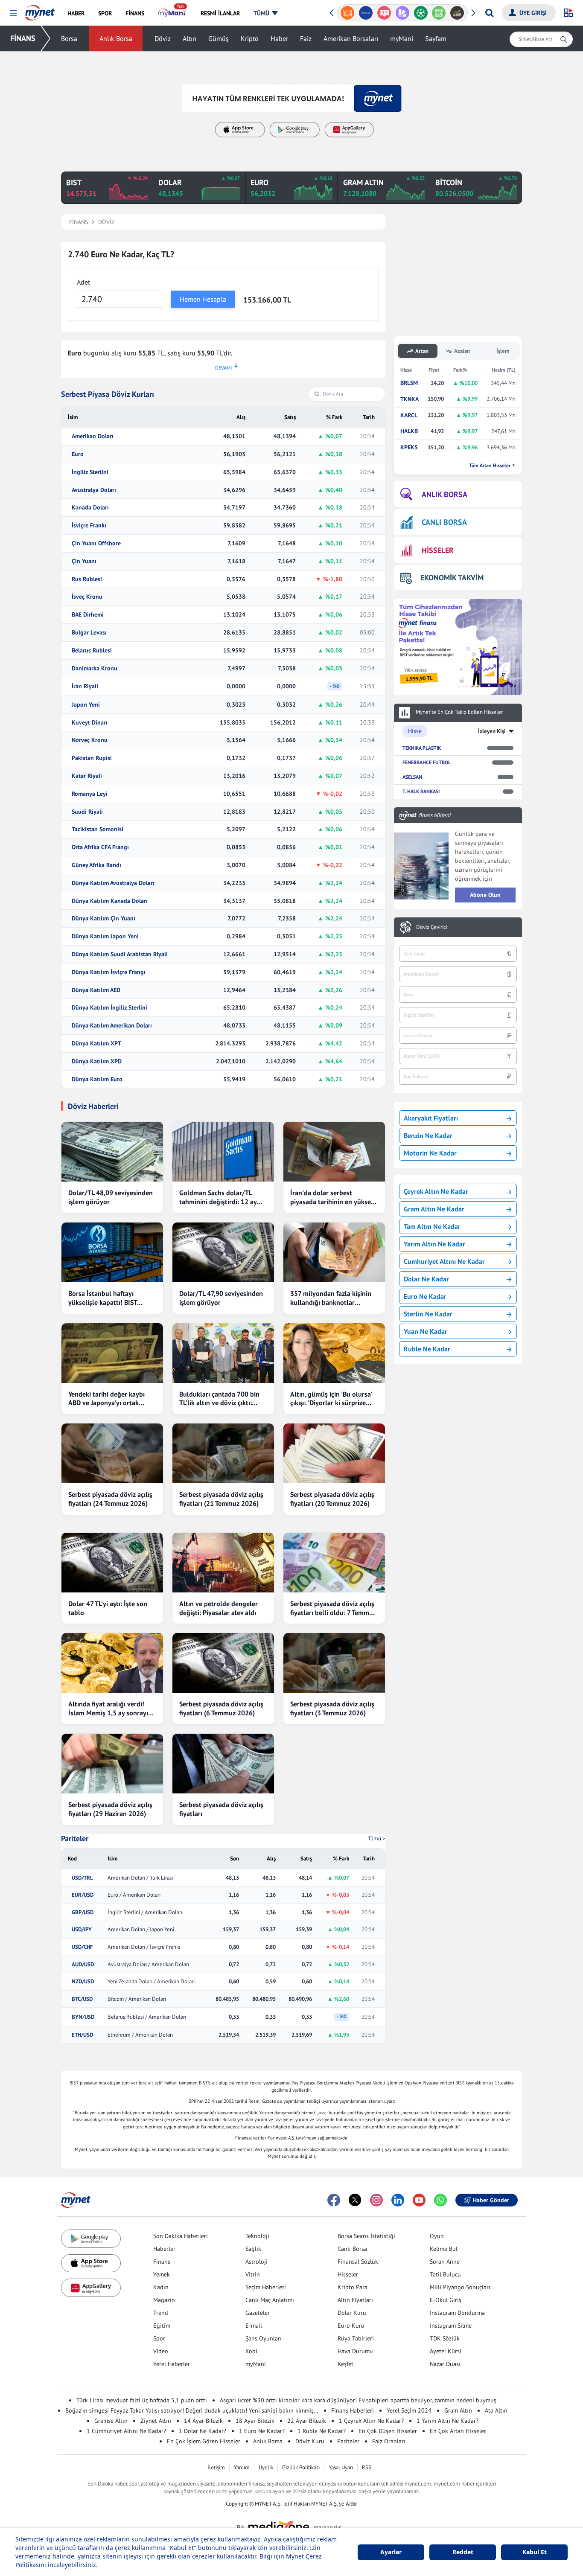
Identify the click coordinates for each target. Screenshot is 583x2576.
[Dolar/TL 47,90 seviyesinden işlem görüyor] (223, 1252)
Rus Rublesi (87, 579)
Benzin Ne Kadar (428, 1135)
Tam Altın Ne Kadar (432, 1226)
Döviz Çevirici (432, 927)
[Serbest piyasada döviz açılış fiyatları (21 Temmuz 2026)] (223, 1453)
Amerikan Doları (93, 436)
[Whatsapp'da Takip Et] (440, 2200)
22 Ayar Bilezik (307, 2421)
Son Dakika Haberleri (181, 2236)
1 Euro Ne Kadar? (262, 2431)
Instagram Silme (451, 2326)
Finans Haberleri (353, 2410)
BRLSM (409, 383)
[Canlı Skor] (404, 13)
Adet (83, 282)
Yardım (242, 2467)
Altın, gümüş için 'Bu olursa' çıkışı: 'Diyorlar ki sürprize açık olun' (331, 1399)
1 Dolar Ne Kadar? (203, 2431)
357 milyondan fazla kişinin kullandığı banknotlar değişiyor (331, 1298)
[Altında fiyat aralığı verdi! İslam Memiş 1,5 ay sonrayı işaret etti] (112, 1663)
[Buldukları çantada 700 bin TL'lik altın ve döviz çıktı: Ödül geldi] (223, 1353)
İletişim (216, 2467)
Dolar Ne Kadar (426, 1279)
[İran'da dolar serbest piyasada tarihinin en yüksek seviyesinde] (334, 1152)
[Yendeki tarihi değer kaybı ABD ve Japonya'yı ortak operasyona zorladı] (112, 1353)
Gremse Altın (111, 2421)
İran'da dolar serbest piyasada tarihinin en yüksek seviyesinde (332, 1197)
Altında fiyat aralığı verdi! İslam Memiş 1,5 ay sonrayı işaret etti (108, 1709)
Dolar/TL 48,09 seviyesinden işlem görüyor (111, 1197)
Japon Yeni (86, 705)
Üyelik (266, 2467)
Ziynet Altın (156, 2421)
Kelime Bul (444, 2249)
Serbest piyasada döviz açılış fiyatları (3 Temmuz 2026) (332, 1708)
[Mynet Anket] (367, 13)
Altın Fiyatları (355, 2300)
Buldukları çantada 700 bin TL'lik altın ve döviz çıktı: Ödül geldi (219, 1399)
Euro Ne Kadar (425, 1296)
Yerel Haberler (172, 2364)
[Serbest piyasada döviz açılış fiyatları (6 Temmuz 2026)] (223, 1663)
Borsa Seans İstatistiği (366, 2236)
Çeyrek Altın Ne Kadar (436, 1191)
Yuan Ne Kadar (426, 1331)
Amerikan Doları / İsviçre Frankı (144, 1947)
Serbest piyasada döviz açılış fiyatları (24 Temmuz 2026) (110, 1499)
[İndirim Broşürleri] (386, 13)
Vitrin (253, 2274)
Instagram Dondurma (457, 2313)
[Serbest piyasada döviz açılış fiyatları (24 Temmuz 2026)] (112, 1453)
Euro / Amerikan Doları (134, 1895)
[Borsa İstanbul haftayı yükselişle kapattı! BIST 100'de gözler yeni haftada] (112, 1252)
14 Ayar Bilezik (203, 2421)
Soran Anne (445, 2262)
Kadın (161, 2287)
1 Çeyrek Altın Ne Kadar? (371, 2421)
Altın (189, 38)
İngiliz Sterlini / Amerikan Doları (145, 1912)
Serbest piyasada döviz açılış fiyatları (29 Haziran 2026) (110, 1809)
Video (161, 2351)
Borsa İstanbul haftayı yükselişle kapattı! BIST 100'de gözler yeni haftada (108, 1298)
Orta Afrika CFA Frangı (100, 847)
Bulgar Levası (89, 633)
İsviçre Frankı (89, 525)
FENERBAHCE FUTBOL (427, 762)
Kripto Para (353, 2287)
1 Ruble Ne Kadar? (322, 2431)
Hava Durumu (355, 2351)
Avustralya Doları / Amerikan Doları (148, 1965)
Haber (279, 38)
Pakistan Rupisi (92, 758)
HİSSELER (438, 550)
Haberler (164, 2249)
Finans (162, 2262)
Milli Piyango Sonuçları (460, 2287)
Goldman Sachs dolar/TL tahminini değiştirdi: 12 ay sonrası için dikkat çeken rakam (218, 1197)
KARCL (409, 415)
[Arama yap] (489, 13)
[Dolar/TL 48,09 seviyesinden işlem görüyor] (112, 1152)
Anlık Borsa (116, 38)
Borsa (69, 38)
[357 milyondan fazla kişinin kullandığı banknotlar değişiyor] (334, 1252)
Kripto (250, 38)
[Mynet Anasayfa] (40, 10)
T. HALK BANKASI (421, 791)
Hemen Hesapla (203, 299)
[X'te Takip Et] (355, 2200)
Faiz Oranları (389, 2441)
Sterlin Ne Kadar (428, 1314)
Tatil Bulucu (445, 2274)
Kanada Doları (90, 508)
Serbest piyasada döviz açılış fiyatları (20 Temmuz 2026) (332, 1499)
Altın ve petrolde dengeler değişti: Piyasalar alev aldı (219, 1608)
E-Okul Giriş (446, 2300)
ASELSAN (412, 777)
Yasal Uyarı (341, 2467)
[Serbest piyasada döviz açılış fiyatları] (223, 1764)
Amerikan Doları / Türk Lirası (140, 1878)
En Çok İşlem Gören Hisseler (204, 2441)
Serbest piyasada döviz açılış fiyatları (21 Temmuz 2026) (221, 1499)
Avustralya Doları (94, 490)
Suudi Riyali (87, 812)
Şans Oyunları (264, 2338)
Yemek (162, 2274)
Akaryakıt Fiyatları (431, 1118)
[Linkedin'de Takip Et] (398, 2200)
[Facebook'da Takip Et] (334, 2200)
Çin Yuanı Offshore (96, 543)
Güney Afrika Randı (96, 865)
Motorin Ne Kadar (430, 1153)
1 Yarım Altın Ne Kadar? (447, 2421)
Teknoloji (257, 2236)
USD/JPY (82, 1930)
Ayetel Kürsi (446, 2351)
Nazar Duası (445, 2364)
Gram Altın (458, 2410)
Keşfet (345, 2364)
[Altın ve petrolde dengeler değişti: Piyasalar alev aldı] (223, 1563)
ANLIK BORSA (445, 494)
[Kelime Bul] (422, 13)
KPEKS (409, 447)
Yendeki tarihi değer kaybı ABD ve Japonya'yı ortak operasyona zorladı (106, 1399)
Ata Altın (496, 2410)
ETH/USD (82, 2035)
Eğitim (162, 2326)
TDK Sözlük (445, 2338)
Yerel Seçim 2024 (409, 2410)
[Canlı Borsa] (440, 13)
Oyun (437, 2236)
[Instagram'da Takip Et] (376, 2200)
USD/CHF (82, 1947)
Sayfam (436, 38)
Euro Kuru (351, 2326)
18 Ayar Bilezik (255, 2421)
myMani (402, 38)
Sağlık (253, 2249)
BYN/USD (83, 2017)
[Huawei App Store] (91, 2288)
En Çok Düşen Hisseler (388, 2431)
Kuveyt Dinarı (90, 723)
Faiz (306, 38)
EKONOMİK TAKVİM (452, 578)
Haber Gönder (491, 2200)
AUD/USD (83, 1965)
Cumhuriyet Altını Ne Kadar (444, 1261)
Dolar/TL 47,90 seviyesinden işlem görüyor (221, 1298)
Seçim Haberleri (266, 2287)
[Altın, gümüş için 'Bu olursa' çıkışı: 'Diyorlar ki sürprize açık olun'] (334, 1353)
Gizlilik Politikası (301, 2467)
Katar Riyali (87, 776)
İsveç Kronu (87, 597)
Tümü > (377, 1838)
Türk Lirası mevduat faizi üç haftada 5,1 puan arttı (142, 2400)
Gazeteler (258, 2313)
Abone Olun (485, 895)
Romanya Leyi (90, 794)
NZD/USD (83, 1982)
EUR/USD (83, 1895)
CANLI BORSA (444, 522)
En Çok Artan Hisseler (458, 2431)
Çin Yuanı (84, 561)
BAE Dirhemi (88, 615)
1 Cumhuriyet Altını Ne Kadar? (126, 2431)
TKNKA (410, 399)
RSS (367, 2467)
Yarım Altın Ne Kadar (434, 1244)
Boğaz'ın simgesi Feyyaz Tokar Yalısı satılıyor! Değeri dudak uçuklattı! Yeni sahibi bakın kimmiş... (192, 2410)
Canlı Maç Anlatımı (270, 2300)
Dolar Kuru (352, 2313)
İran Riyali (85, 686)
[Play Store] (91, 2239)
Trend (161, 2313)
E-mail (254, 2326)
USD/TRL (82, 1878)
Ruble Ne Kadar (427, 1349)
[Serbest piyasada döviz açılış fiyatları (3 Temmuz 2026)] (334, 1663)
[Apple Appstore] (91, 2263)
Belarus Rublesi (92, 651)
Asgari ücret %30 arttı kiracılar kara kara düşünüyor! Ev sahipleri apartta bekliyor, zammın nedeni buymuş (358, 2400)
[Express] (349, 13)
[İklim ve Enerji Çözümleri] (459, 13)
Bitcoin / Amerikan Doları (137, 1999)
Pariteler (75, 1839)
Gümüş (219, 38)
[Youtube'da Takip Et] (419, 2200)
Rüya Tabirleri (356, 2338)
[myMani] (172, 13)
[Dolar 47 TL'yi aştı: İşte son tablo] (112, 1563)
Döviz (163, 38)
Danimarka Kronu (95, 668)
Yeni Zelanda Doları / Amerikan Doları (151, 1982)
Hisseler (348, 2274)
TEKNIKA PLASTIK (422, 748)
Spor (159, 2338)
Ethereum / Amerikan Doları (140, 2035)
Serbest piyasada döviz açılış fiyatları (221, 1809)
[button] (13, 13)
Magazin (164, 2300)
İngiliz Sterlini (90, 472)
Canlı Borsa (352, 2249)
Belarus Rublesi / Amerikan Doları (147, 2017)
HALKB (409, 431)
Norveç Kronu (90, 740)
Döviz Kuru (310, 2441)
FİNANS (23, 38)
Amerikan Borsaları (351, 38)
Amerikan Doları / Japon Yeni (141, 1930)
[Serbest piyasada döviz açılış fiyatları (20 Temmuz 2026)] (334, 1453)
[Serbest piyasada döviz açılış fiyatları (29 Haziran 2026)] (112, 1764)
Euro (78, 454)
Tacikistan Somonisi (98, 829)
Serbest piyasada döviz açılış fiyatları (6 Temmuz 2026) (221, 1708)
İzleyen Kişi (492, 731)
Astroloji (257, 2262)
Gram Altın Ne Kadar (434, 1209)
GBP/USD (83, 1912)
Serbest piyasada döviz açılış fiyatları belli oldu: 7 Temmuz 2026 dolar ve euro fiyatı (333, 1608)
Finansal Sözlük (358, 2262)
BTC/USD (82, 1999)
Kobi (251, 2351)
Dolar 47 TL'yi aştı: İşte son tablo (108, 1608)
